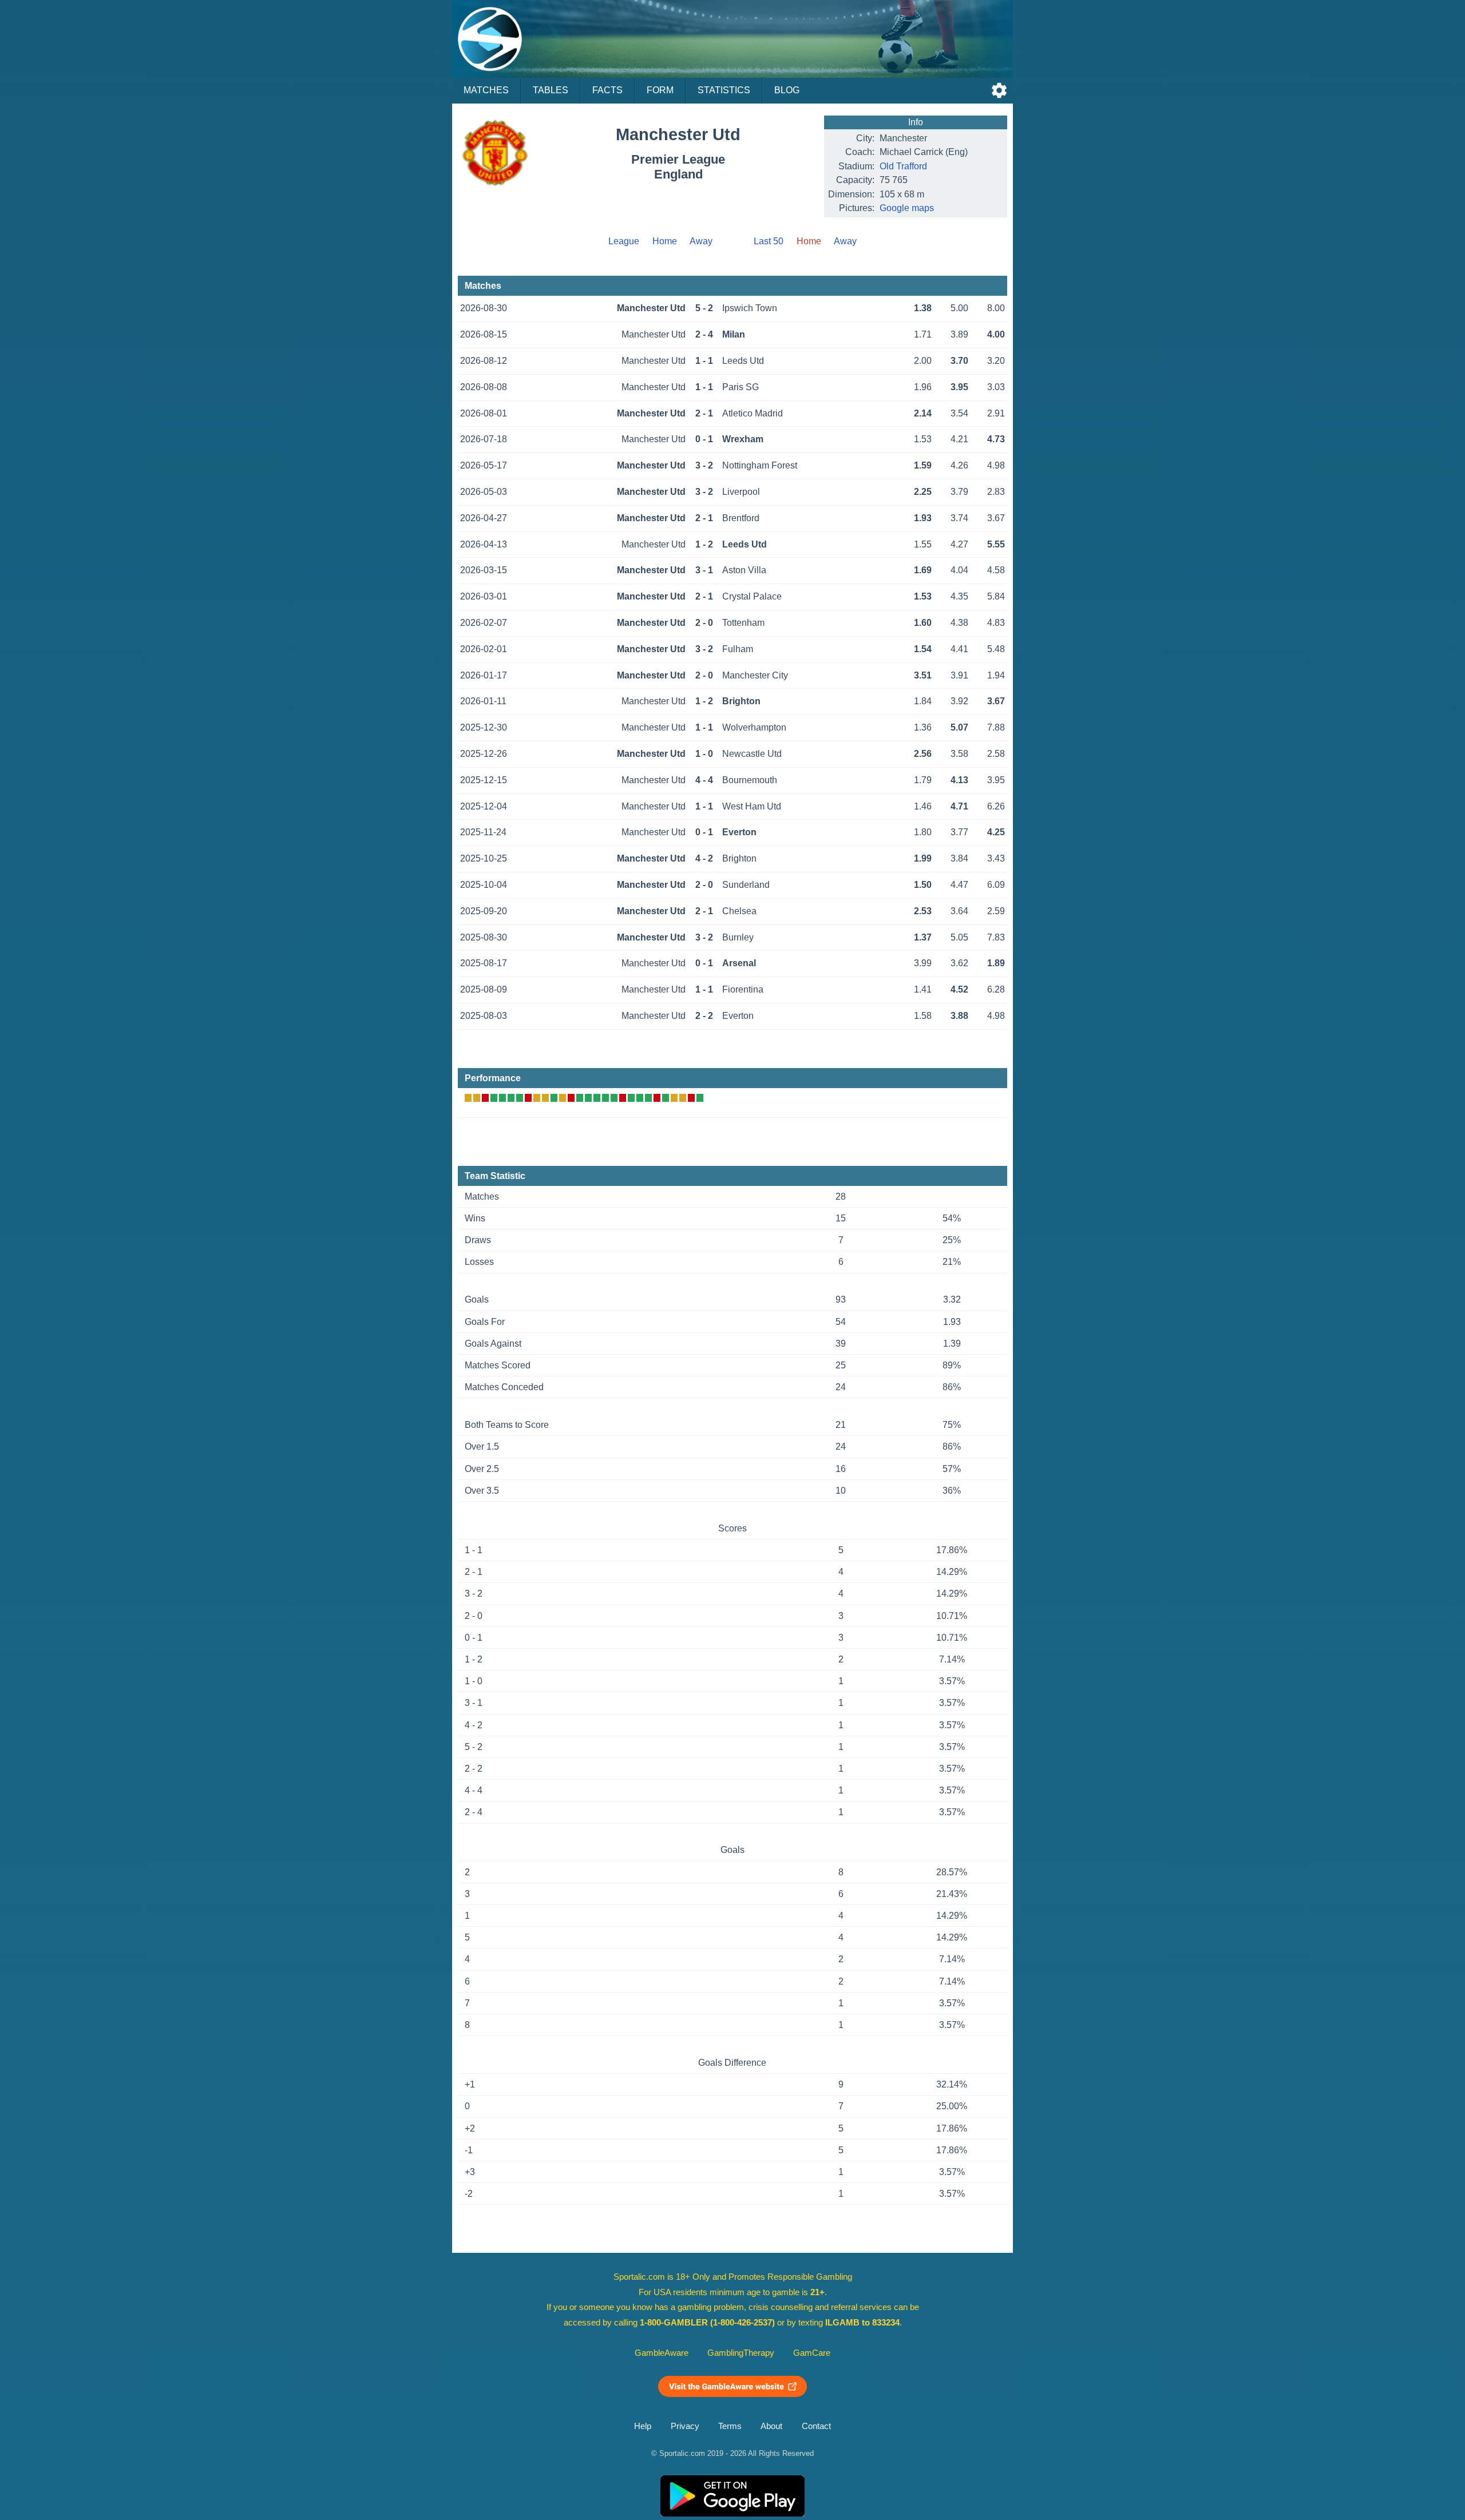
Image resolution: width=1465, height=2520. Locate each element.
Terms (730, 2426)
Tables (551, 90)
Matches (486, 90)
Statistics (724, 90)
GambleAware (662, 2353)
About (771, 2426)
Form (660, 90)
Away (701, 241)
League (624, 241)
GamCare (812, 2353)
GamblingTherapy (741, 2353)
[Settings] (999, 90)
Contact (816, 2426)
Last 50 (769, 241)
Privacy (685, 2426)
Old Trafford (903, 166)
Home (665, 241)
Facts (607, 90)
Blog (787, 90)
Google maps (907, 208)
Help (643, 2426)
